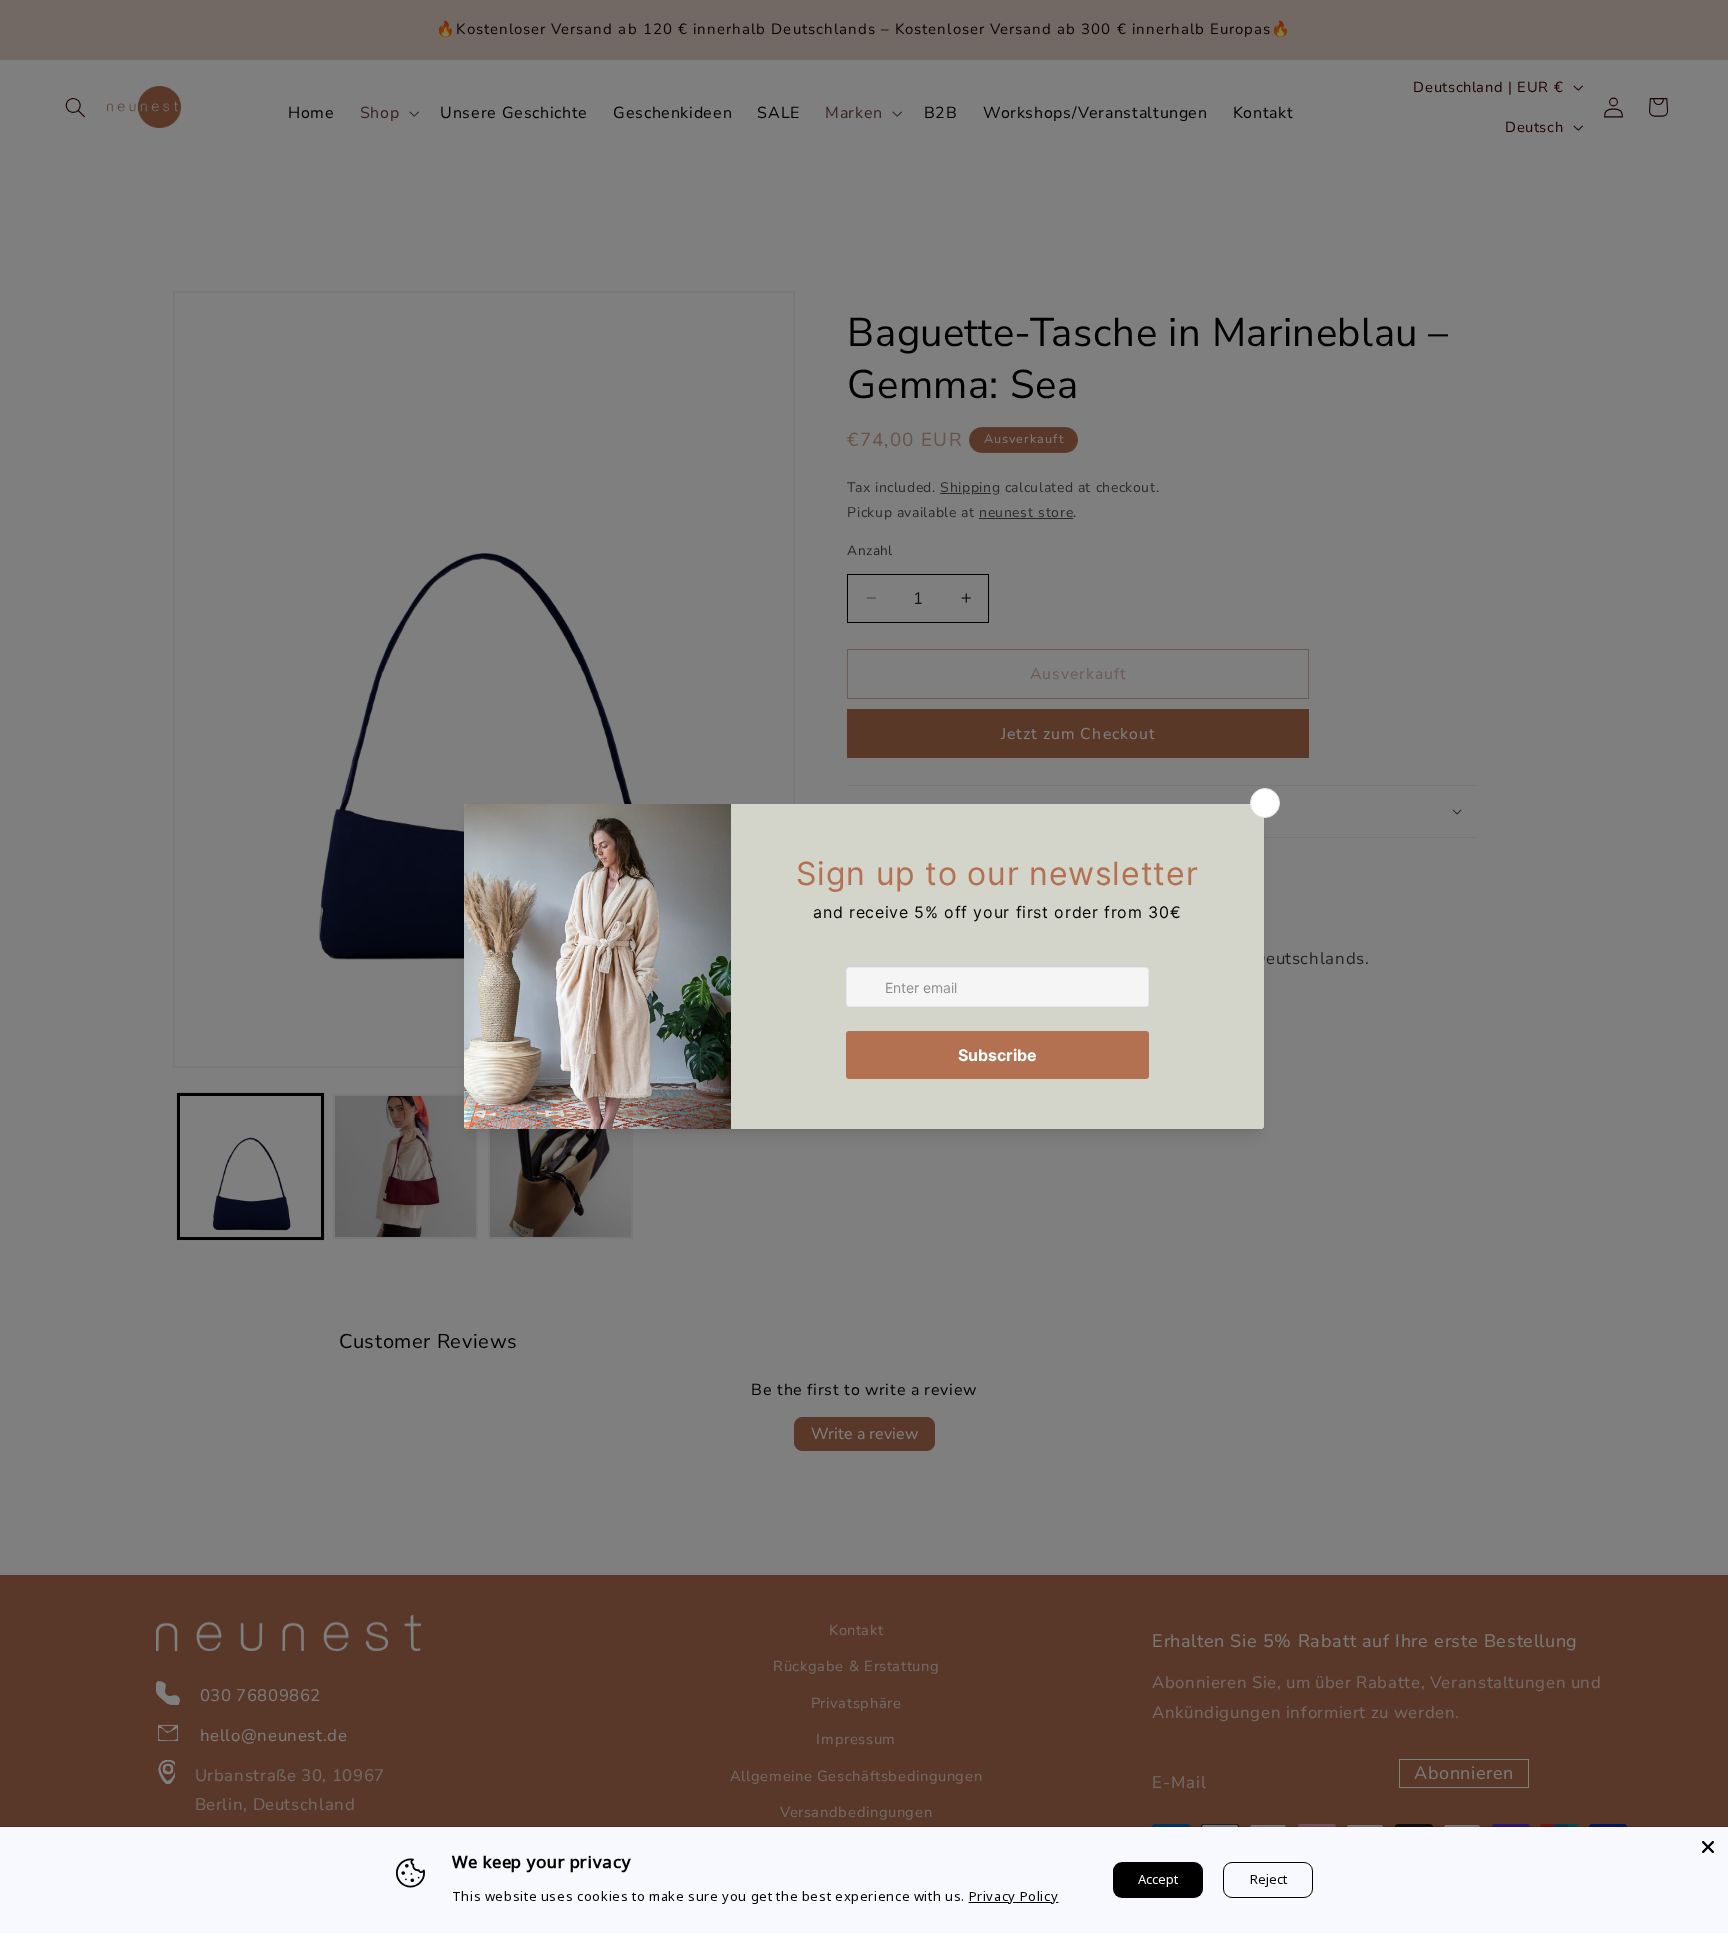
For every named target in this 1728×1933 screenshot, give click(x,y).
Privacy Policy (1014, 1896)
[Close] (1708, 1847)
